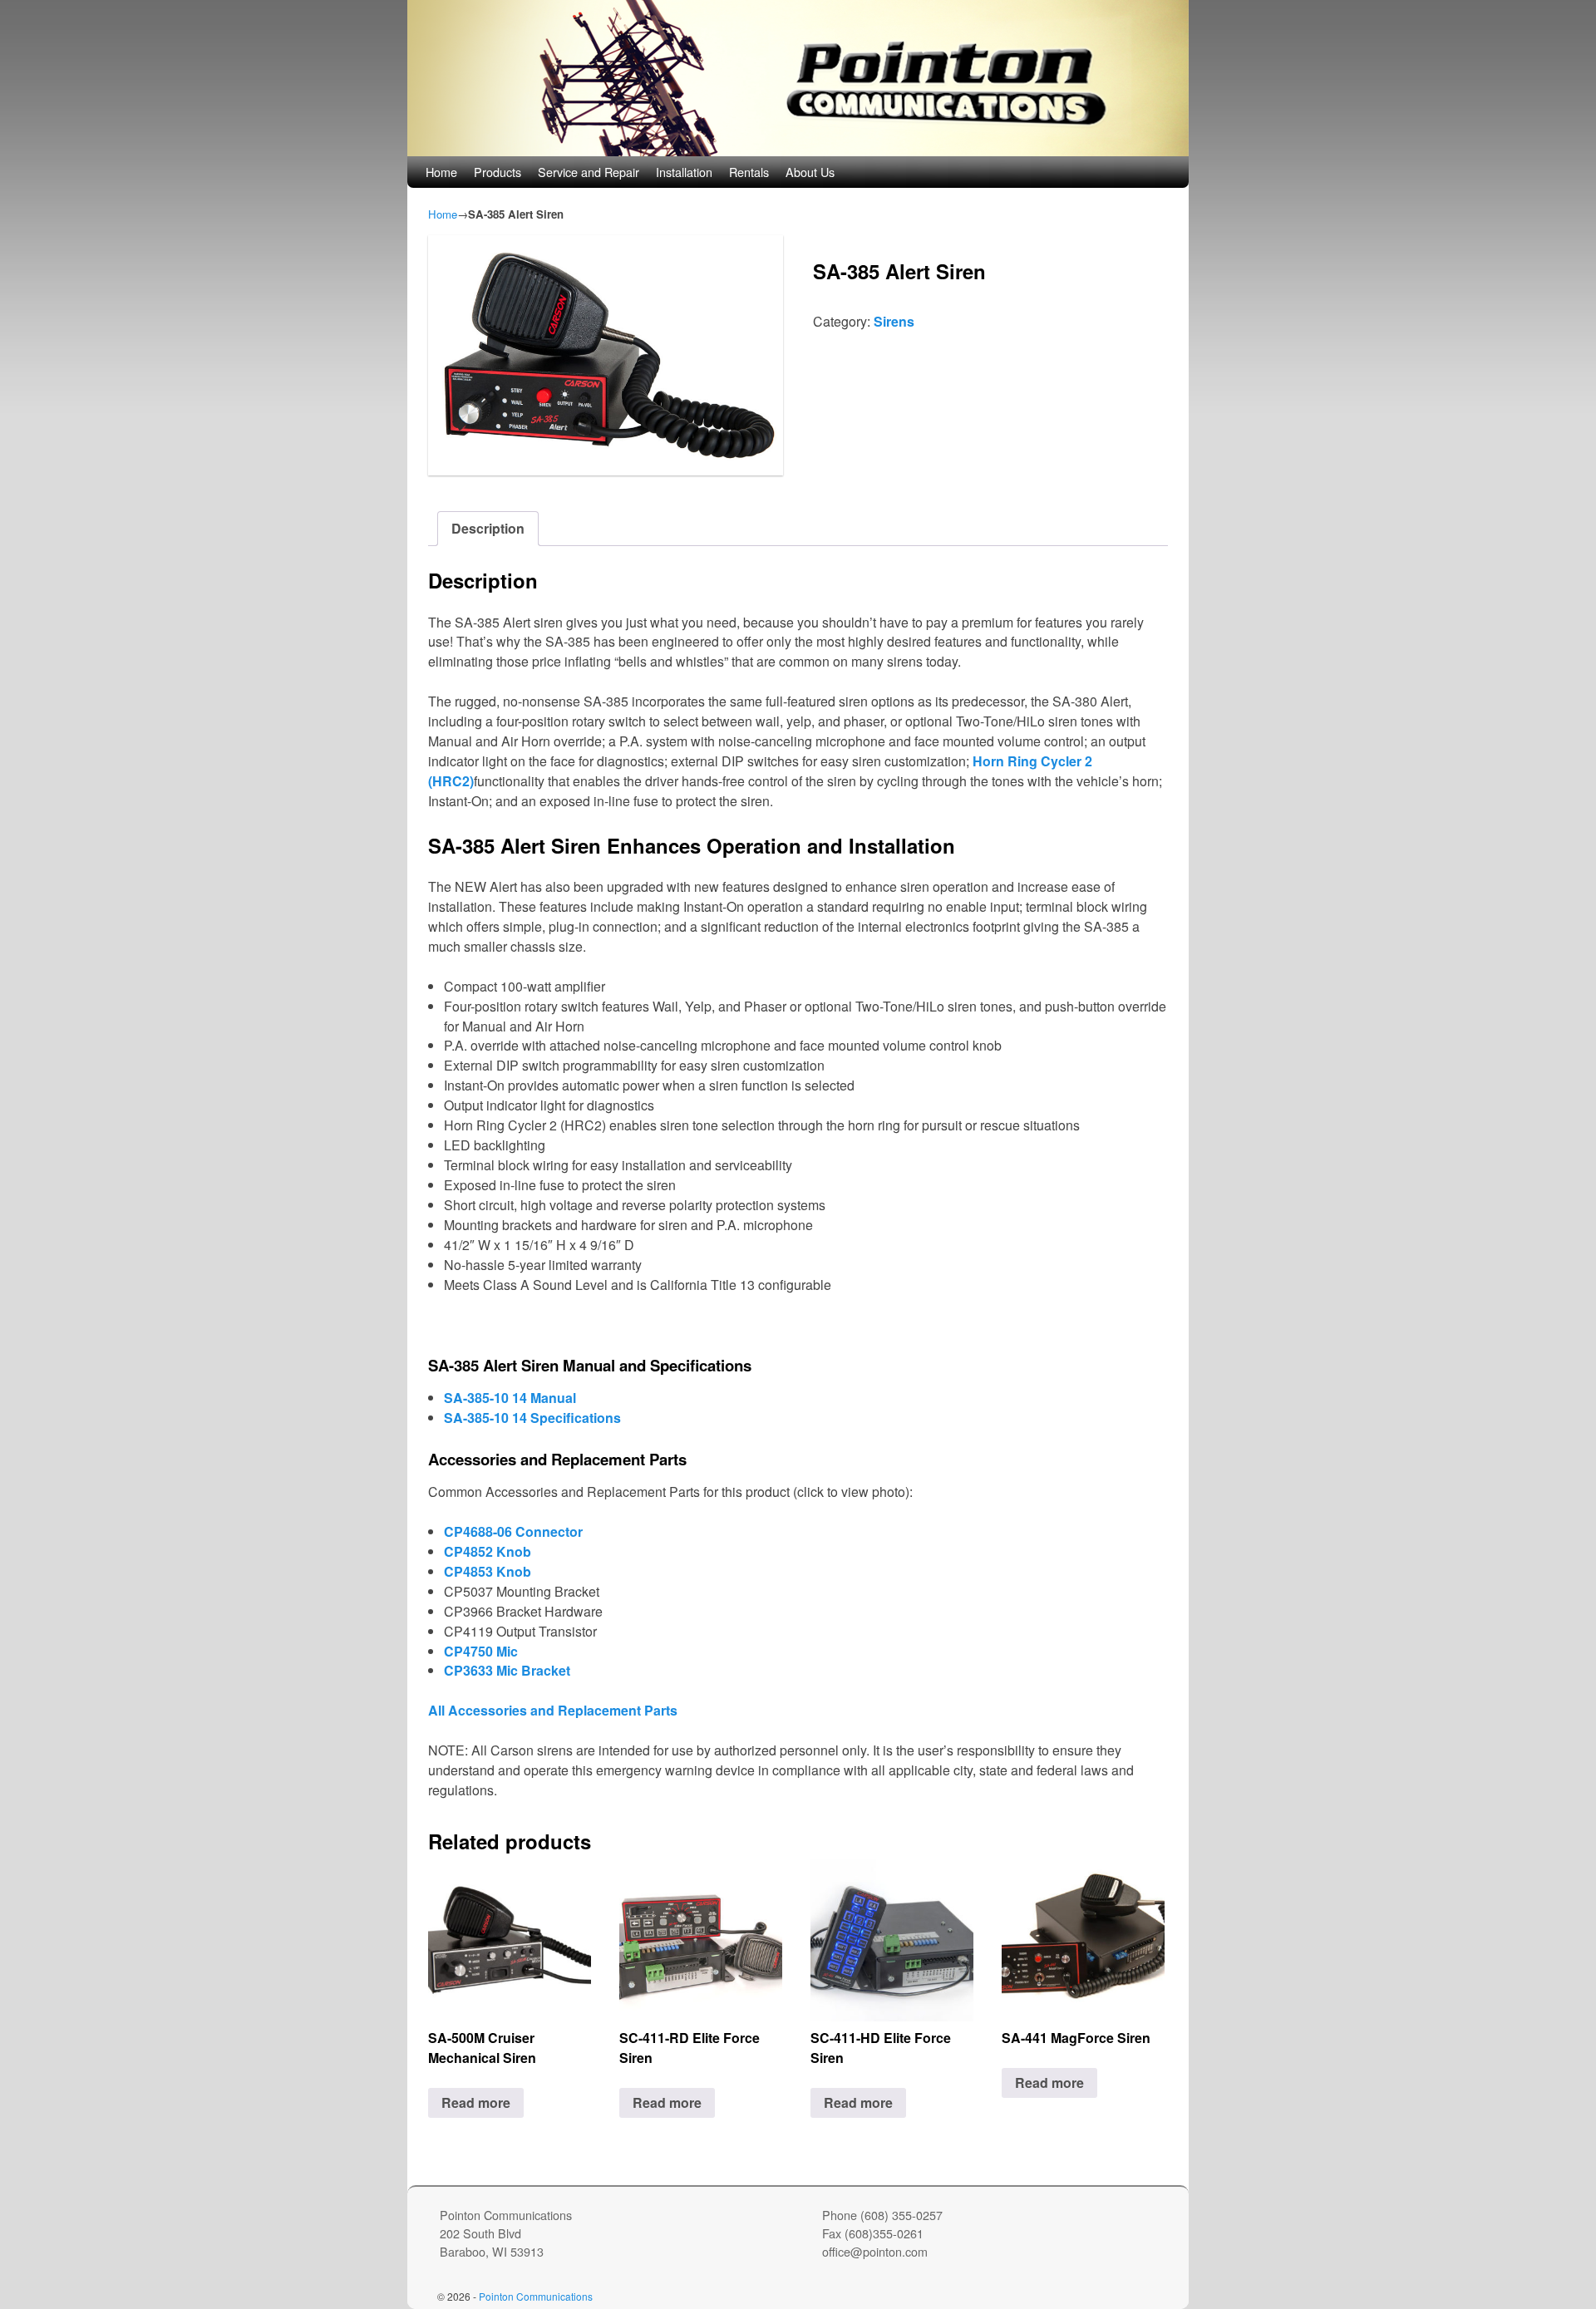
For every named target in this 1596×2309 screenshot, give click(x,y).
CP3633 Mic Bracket (507, 1670)
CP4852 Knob (488, 1551)
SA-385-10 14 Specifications (532, 1418)
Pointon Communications (536, 2296)
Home (441, 172)
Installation (684, 172)
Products (498, 172)
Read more (476, 2102)
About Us (810, 172)
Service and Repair (589, 172)
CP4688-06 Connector (513, 1531)
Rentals (749, 172)
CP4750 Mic (481, 1651)
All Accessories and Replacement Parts (553, 1710)
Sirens (894, 321)
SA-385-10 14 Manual (510, 1398)
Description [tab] (488, 528)
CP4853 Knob (488, 1571)
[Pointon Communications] (798, 78)
